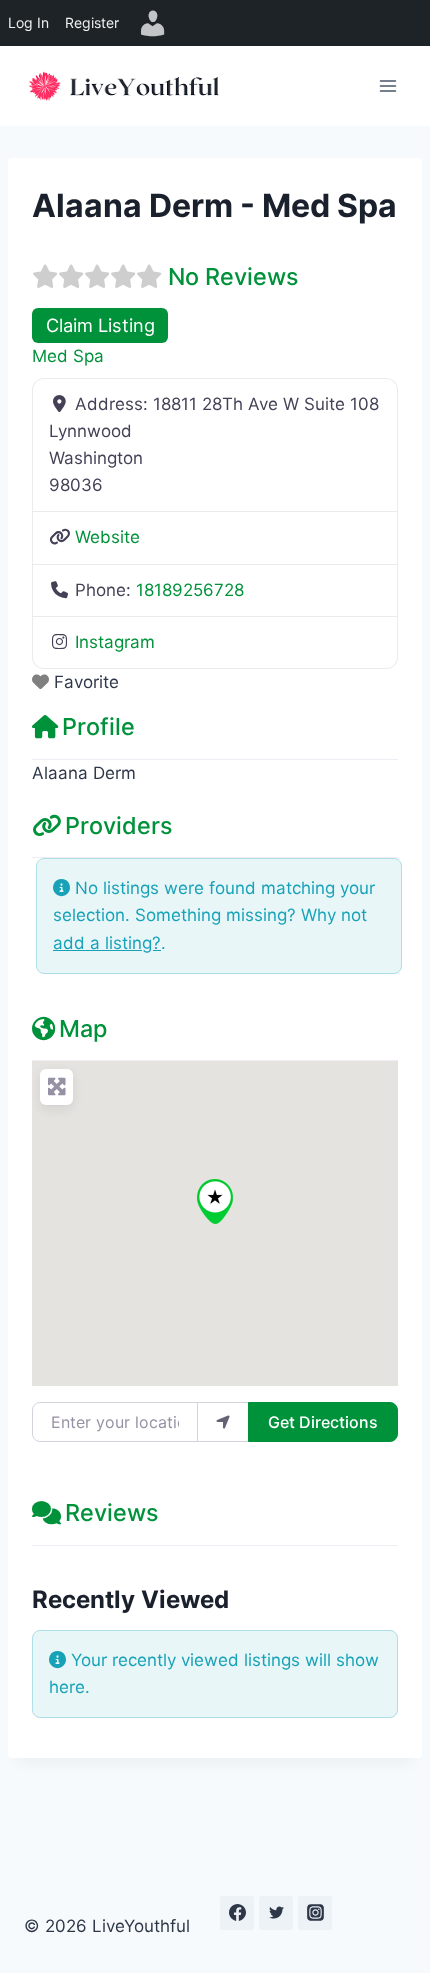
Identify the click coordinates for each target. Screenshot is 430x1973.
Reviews (112, 1512)
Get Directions (323, 1422)
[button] (215, 1201)
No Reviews (233, 276)
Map (83, 1028)
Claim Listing (100, 325)
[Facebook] (237, 1913)
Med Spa (68, 356)
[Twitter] (276, 1913)
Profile (98, 726)
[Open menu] (387, 85)
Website (107, 537)
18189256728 (190, 590)
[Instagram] (315, 1913)
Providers (119, 825)
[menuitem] (153, 23)
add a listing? (107, 943)
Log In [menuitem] (28, 22)
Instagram (115, 642)
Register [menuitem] (92, 22)
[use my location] (223, 1422)
